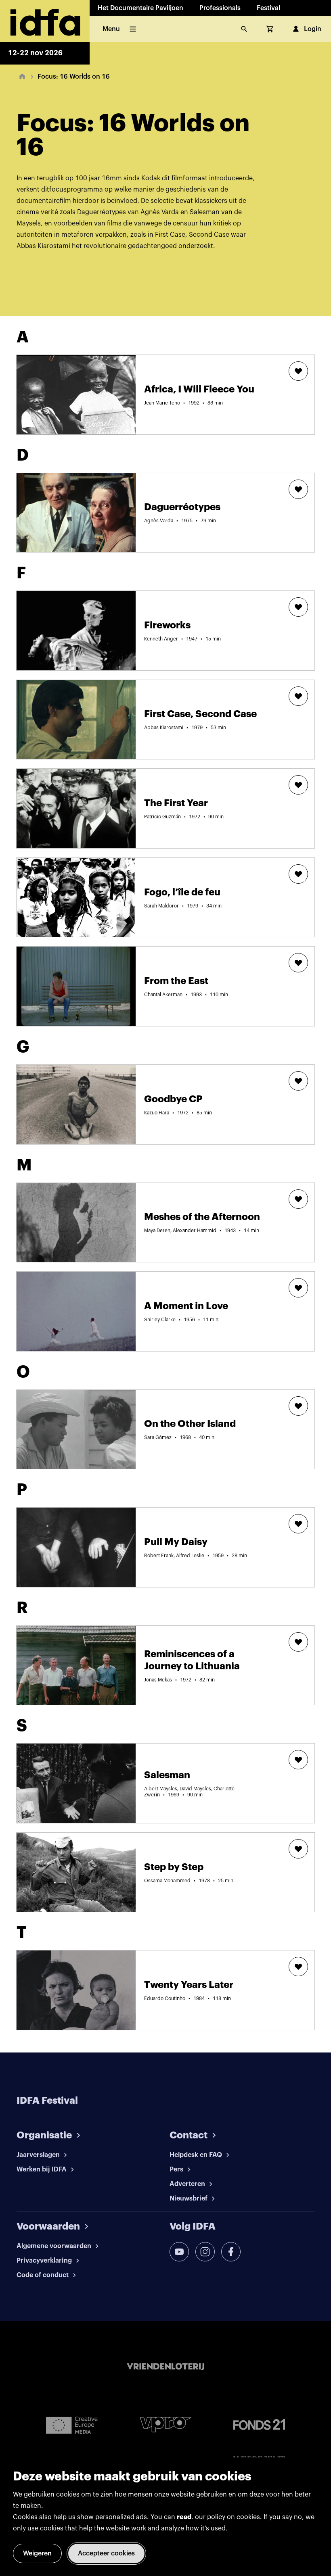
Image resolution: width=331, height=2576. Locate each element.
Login (313, 29)
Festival (268, 8)
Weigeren (37, 2553)
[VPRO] (165, 2425)
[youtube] (179, 2252)
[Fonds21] (259, 2425)
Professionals (220, 8)
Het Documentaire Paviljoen (140, 8)
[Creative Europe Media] (72, 2425)
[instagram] (205, 2252)
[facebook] (231, 2252)
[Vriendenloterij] (165, 2367)
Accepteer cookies (106, 2553)
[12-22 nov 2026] (45, 21)
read (184, 2517)
